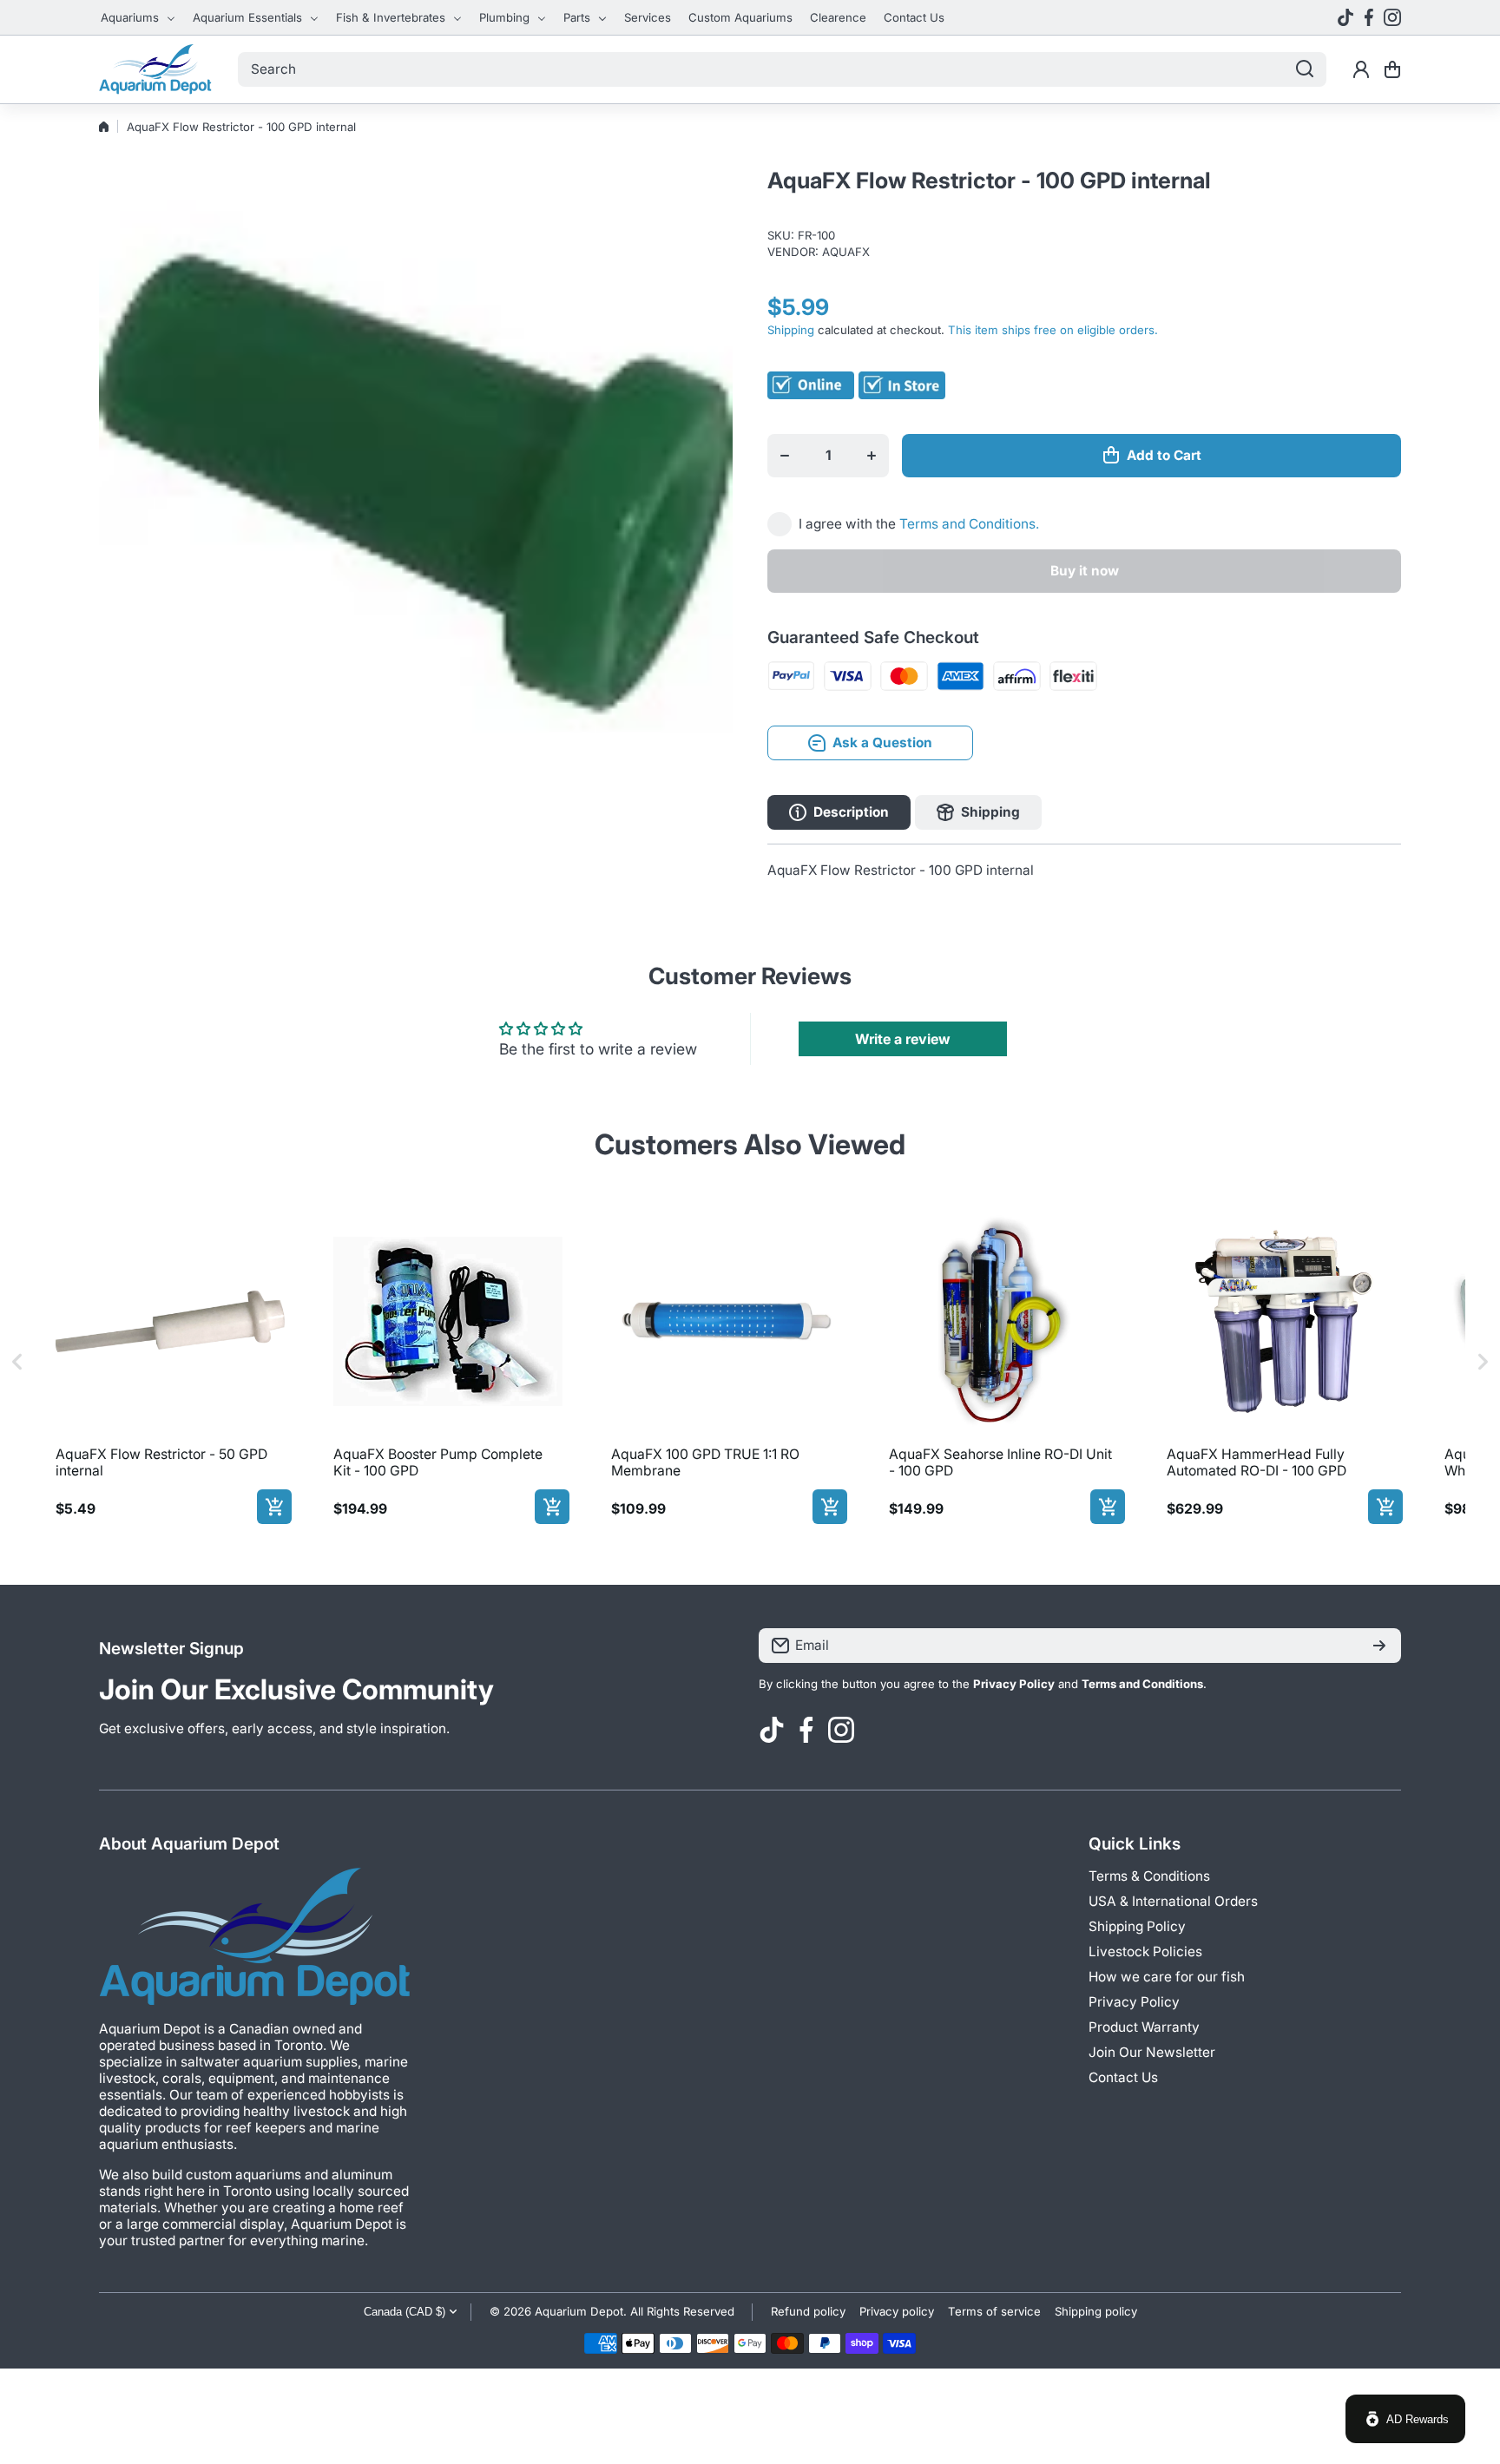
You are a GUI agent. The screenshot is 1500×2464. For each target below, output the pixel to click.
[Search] (1305, 69)
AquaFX (846, 252)
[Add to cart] (274, 1507)
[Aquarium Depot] (155, 69)
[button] (1392, 69)
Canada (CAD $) (405, 2312)
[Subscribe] (1379, 1646)
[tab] (978, 812)
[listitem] (170, 1362)
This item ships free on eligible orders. (1053, 330)
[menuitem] (138, 17)
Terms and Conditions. (969, 524)
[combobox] (782, 69)
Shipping (791, 330)
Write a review (903, 1039)
